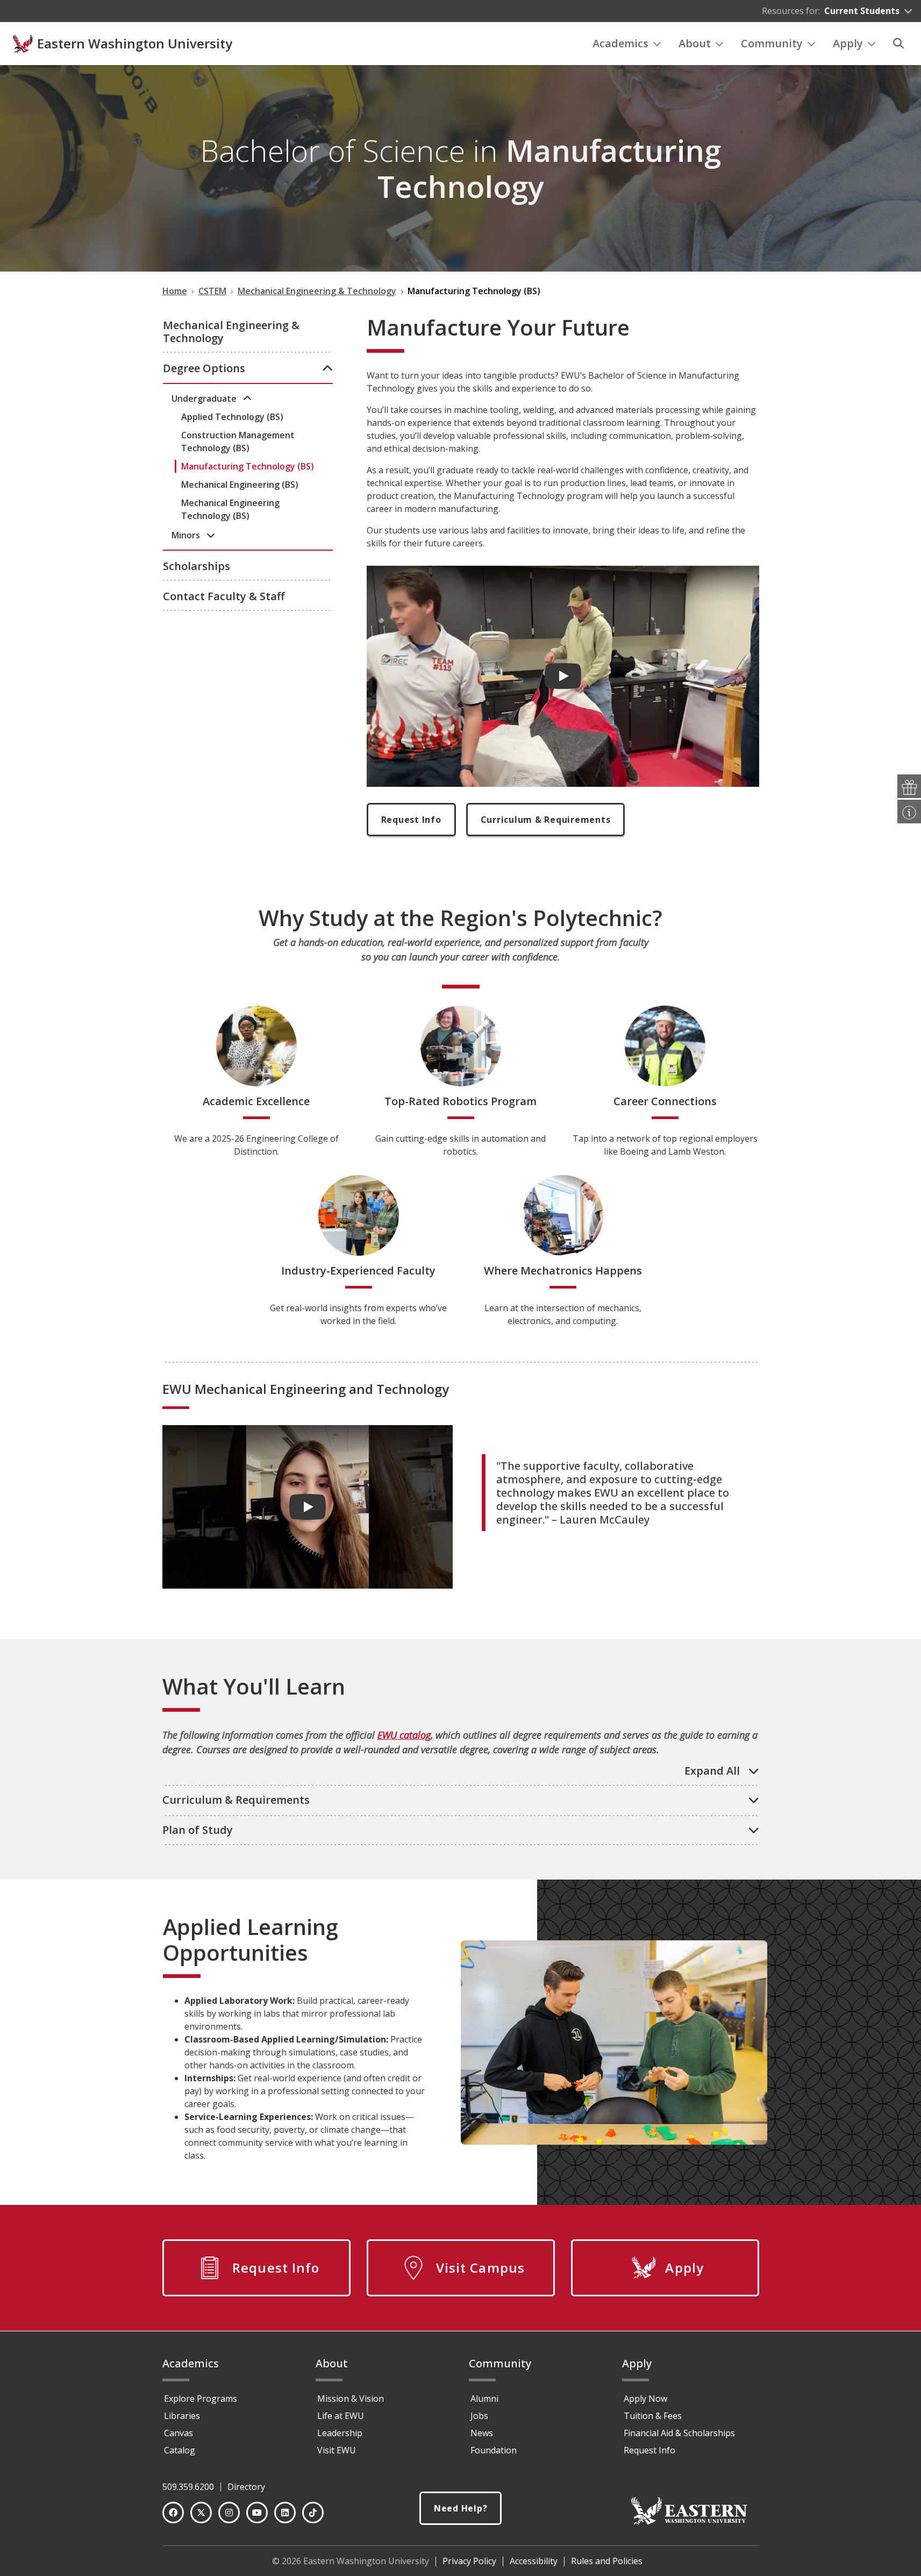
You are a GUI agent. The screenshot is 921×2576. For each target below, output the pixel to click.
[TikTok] (313, 2513)
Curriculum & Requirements (546, 820)
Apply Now (645, 2399)
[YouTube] (257, 2513)
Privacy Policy (469, 2561)
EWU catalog (404, 1735)
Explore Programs (201, 2399)
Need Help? (461, 2508)
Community (772, 43)
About (695, 43)
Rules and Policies (607, 2561)
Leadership (340, 2433)
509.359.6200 (188, 2487)
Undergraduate (205, 399)
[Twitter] (201, 2513)
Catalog (180, 2450)
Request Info (411, 820)
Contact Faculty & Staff (224, 596)
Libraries (182, 2416)
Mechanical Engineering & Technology (231, 332)
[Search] (898, 44)
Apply (848, 43)
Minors (187, 535)
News (482, 2433)
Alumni (484, 2399)
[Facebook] (173, 2513)
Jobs (479, 2416)
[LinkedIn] (285, 2513)
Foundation (494, 2450)
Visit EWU (337, 2450)
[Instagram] (229, 2513)
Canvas (179, 2433)
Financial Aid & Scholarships (679, 2433)
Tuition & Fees (653, 2416)
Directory (246, 2487)
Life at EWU (341, 2416)
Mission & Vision (351, 2399)
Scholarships (197, 566)
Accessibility (534, 2561)
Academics (620, 43)
